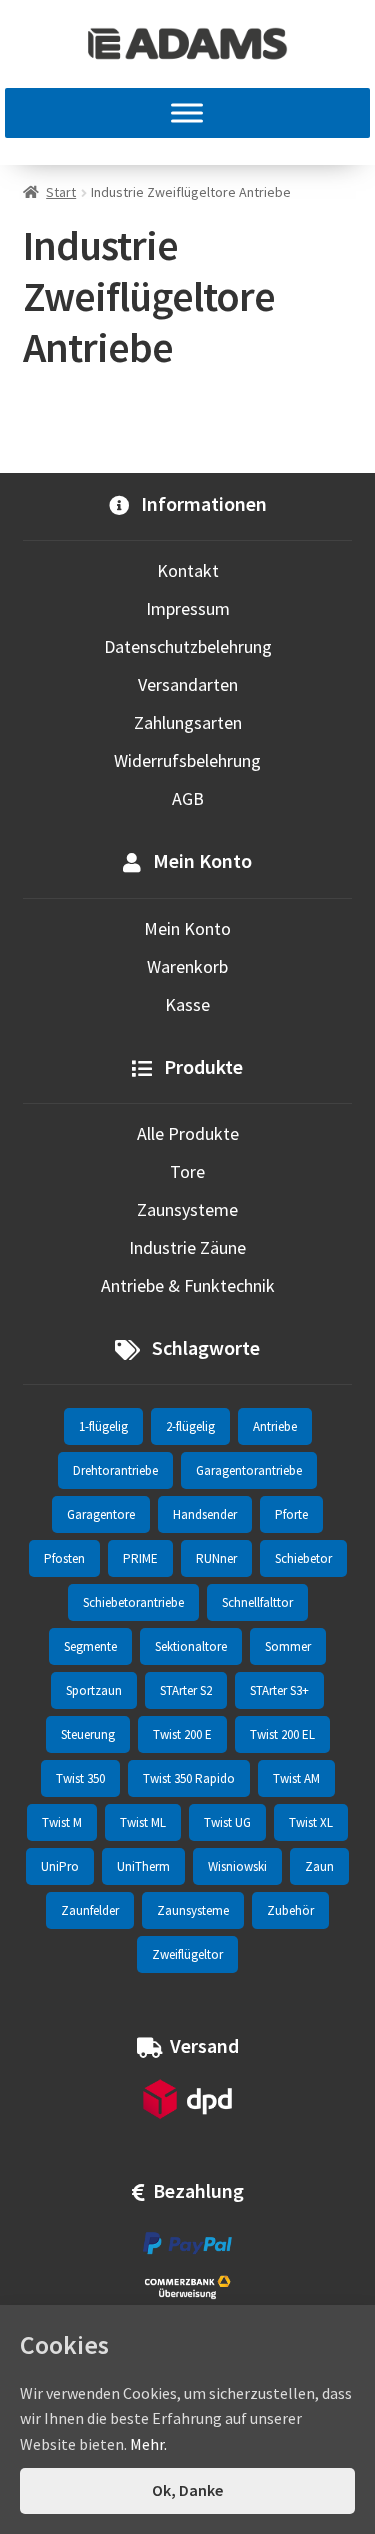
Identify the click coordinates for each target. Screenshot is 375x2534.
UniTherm (143, 1866)
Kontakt (188, 570)
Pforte (291, 1514)
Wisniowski (237, 1866)
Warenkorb (187, 966)
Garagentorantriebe (249, 1470)
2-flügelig (190, 1426)
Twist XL (311, 1822)
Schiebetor (303, 1558)
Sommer (288, 1646)
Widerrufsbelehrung (187, 760)
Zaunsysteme (187, 1209)
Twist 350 (80, 1778)
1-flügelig (103, 1426)
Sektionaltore (191, 1646)
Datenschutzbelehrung (188, 646)
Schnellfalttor (257, 1602)
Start (61, 192)
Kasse (187, 1004)
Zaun (319, 1866)
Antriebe (275, 1426)
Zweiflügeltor (187, 1954)
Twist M (62, 1822)
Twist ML (143, 1822)
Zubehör (290, 1910)
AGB (188, 798)
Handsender (205, 1514)
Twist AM (296, 1778)
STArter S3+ (279, 1690)
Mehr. (148, 2444)
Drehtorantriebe (115, 1470)
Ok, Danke (187, 2490)
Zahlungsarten (188, 722)
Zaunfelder (90, 1910)
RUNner (216, 1558)
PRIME (140, 1558)
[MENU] (187, 113)
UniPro (60, 1866)
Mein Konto (187, 928)
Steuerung (88, 1734)
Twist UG (227, 1822)
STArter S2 (186, 1690)
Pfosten (64, 1558)
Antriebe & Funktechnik (188, 1285)
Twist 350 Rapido (189, 1778)
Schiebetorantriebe (133, 1602)
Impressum (188, 608)
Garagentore (101, 1514)
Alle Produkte (188, 1133)
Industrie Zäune (187, 1247)
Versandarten (188, 684)
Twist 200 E (182, 1734)
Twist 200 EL (282, 1734)
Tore (187, 1171)
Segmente (90, 1646)
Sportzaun (94, 1690)
